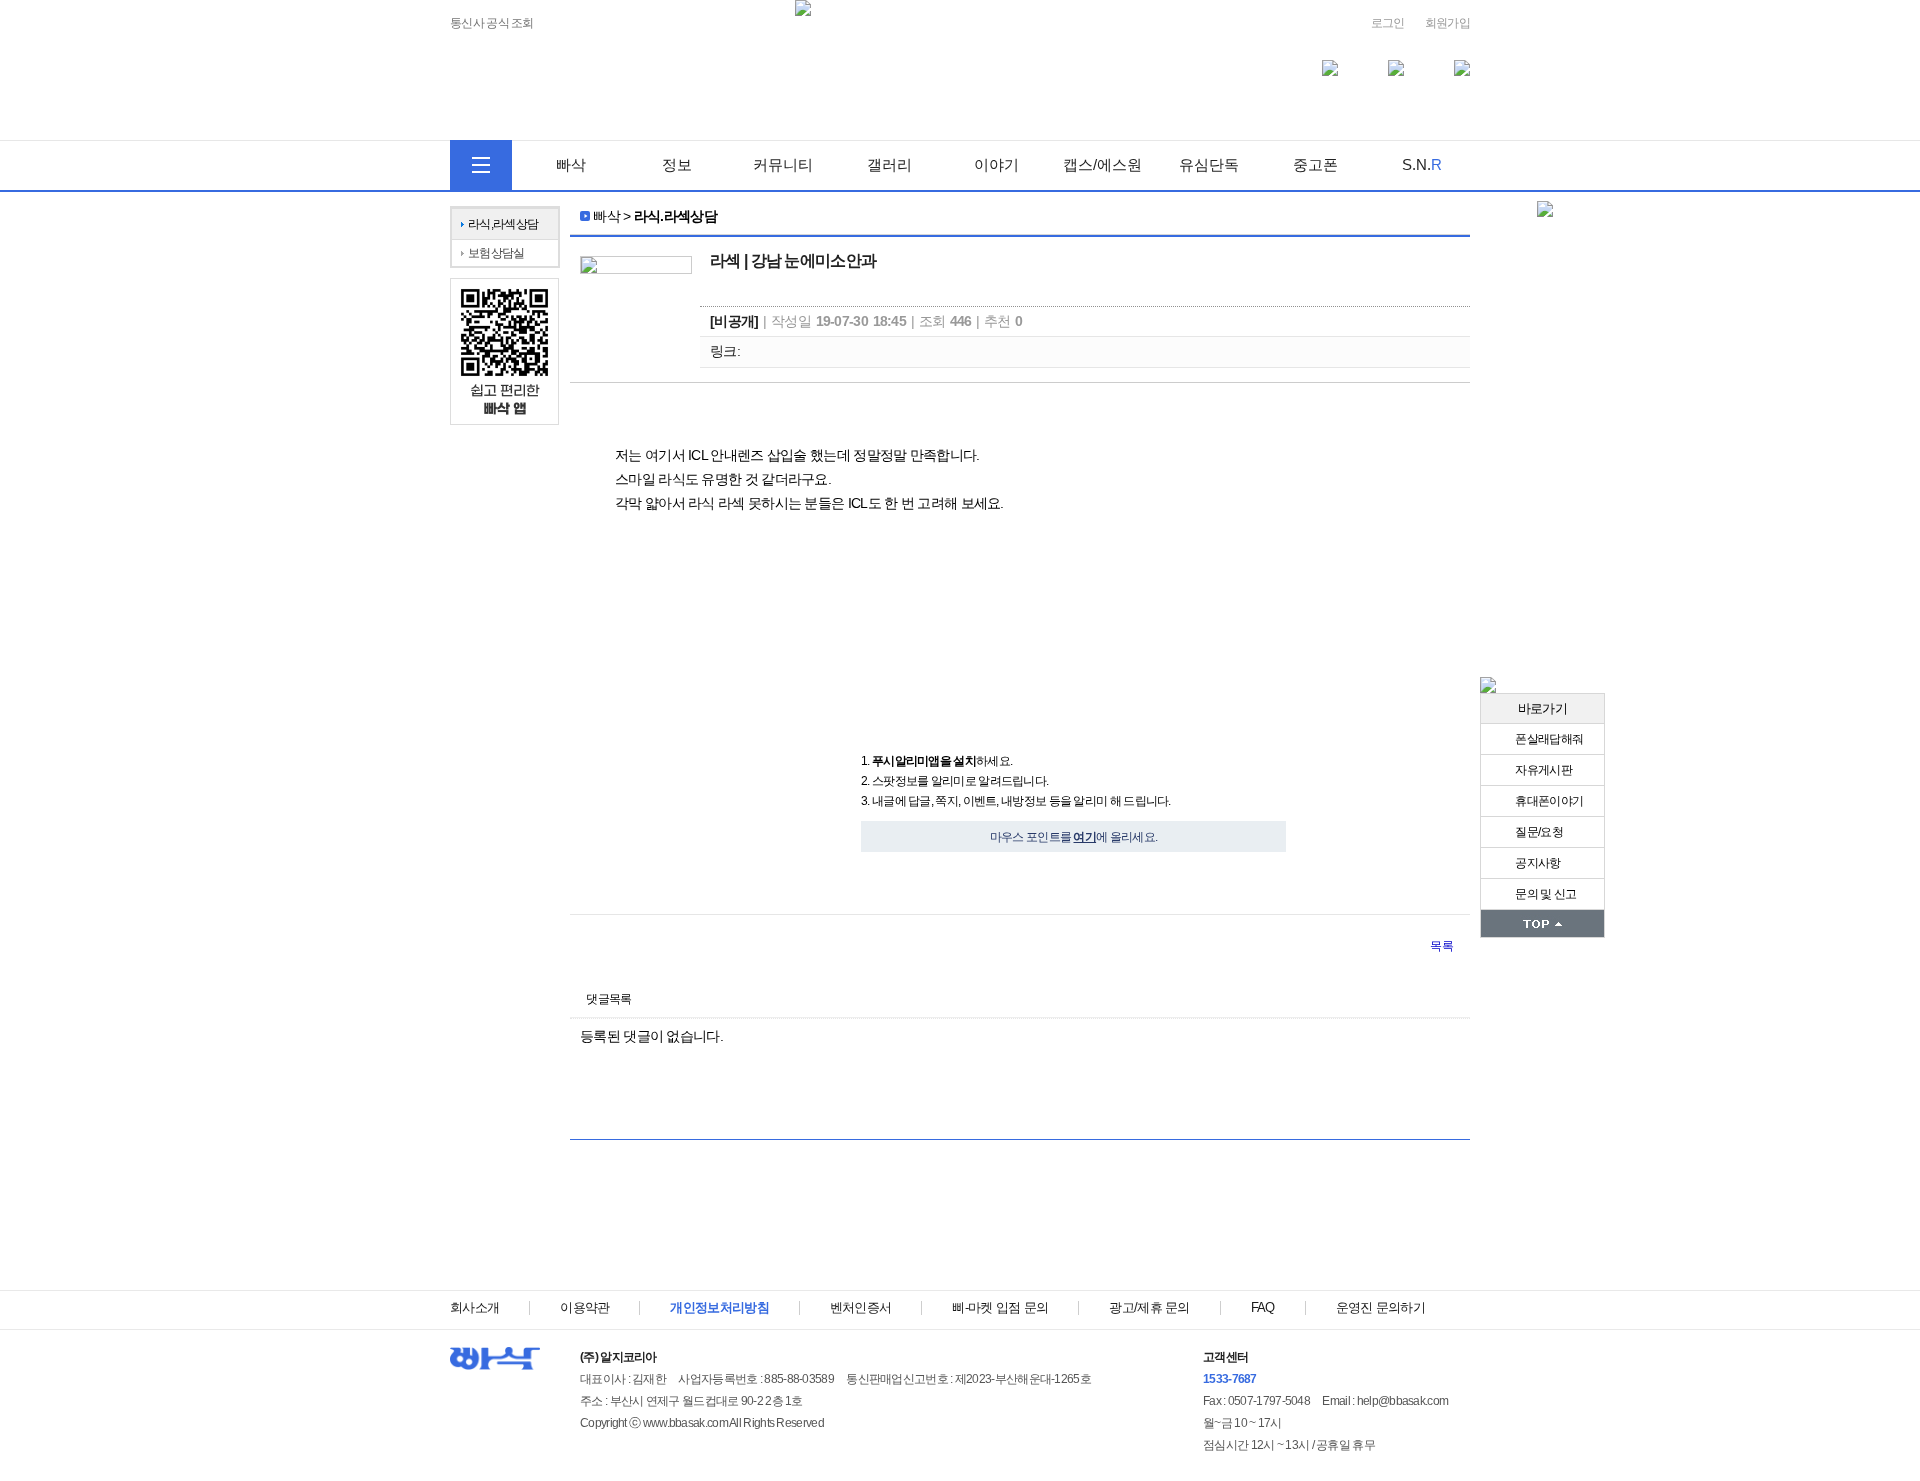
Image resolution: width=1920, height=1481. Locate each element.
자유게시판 (1542, 770)
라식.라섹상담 (675, 216)
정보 (677, 164)
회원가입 (1447, 23)
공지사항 (1537, 863)
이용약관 (584, 1307)
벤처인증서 (861, 1307)
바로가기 (1542, 708)
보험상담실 (496, 253)
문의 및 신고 (1544, 894)
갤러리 (889, 164)
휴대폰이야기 (1548, 801)
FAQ (1263, 1307)
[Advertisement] (1020, 1225)
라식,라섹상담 (503, 224)
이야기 (996, 164)
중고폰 (1315, 164)
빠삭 (571, 164)
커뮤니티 (783, 164)
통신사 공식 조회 (492, 23)
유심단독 (1209, 164)
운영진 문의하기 (1380, 1307)
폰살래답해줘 (1548, 739)
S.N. (1422, 164)
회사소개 (474, 1307)
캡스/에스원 (1102, 164)
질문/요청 (1538, 832)
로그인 (1388, 23)
